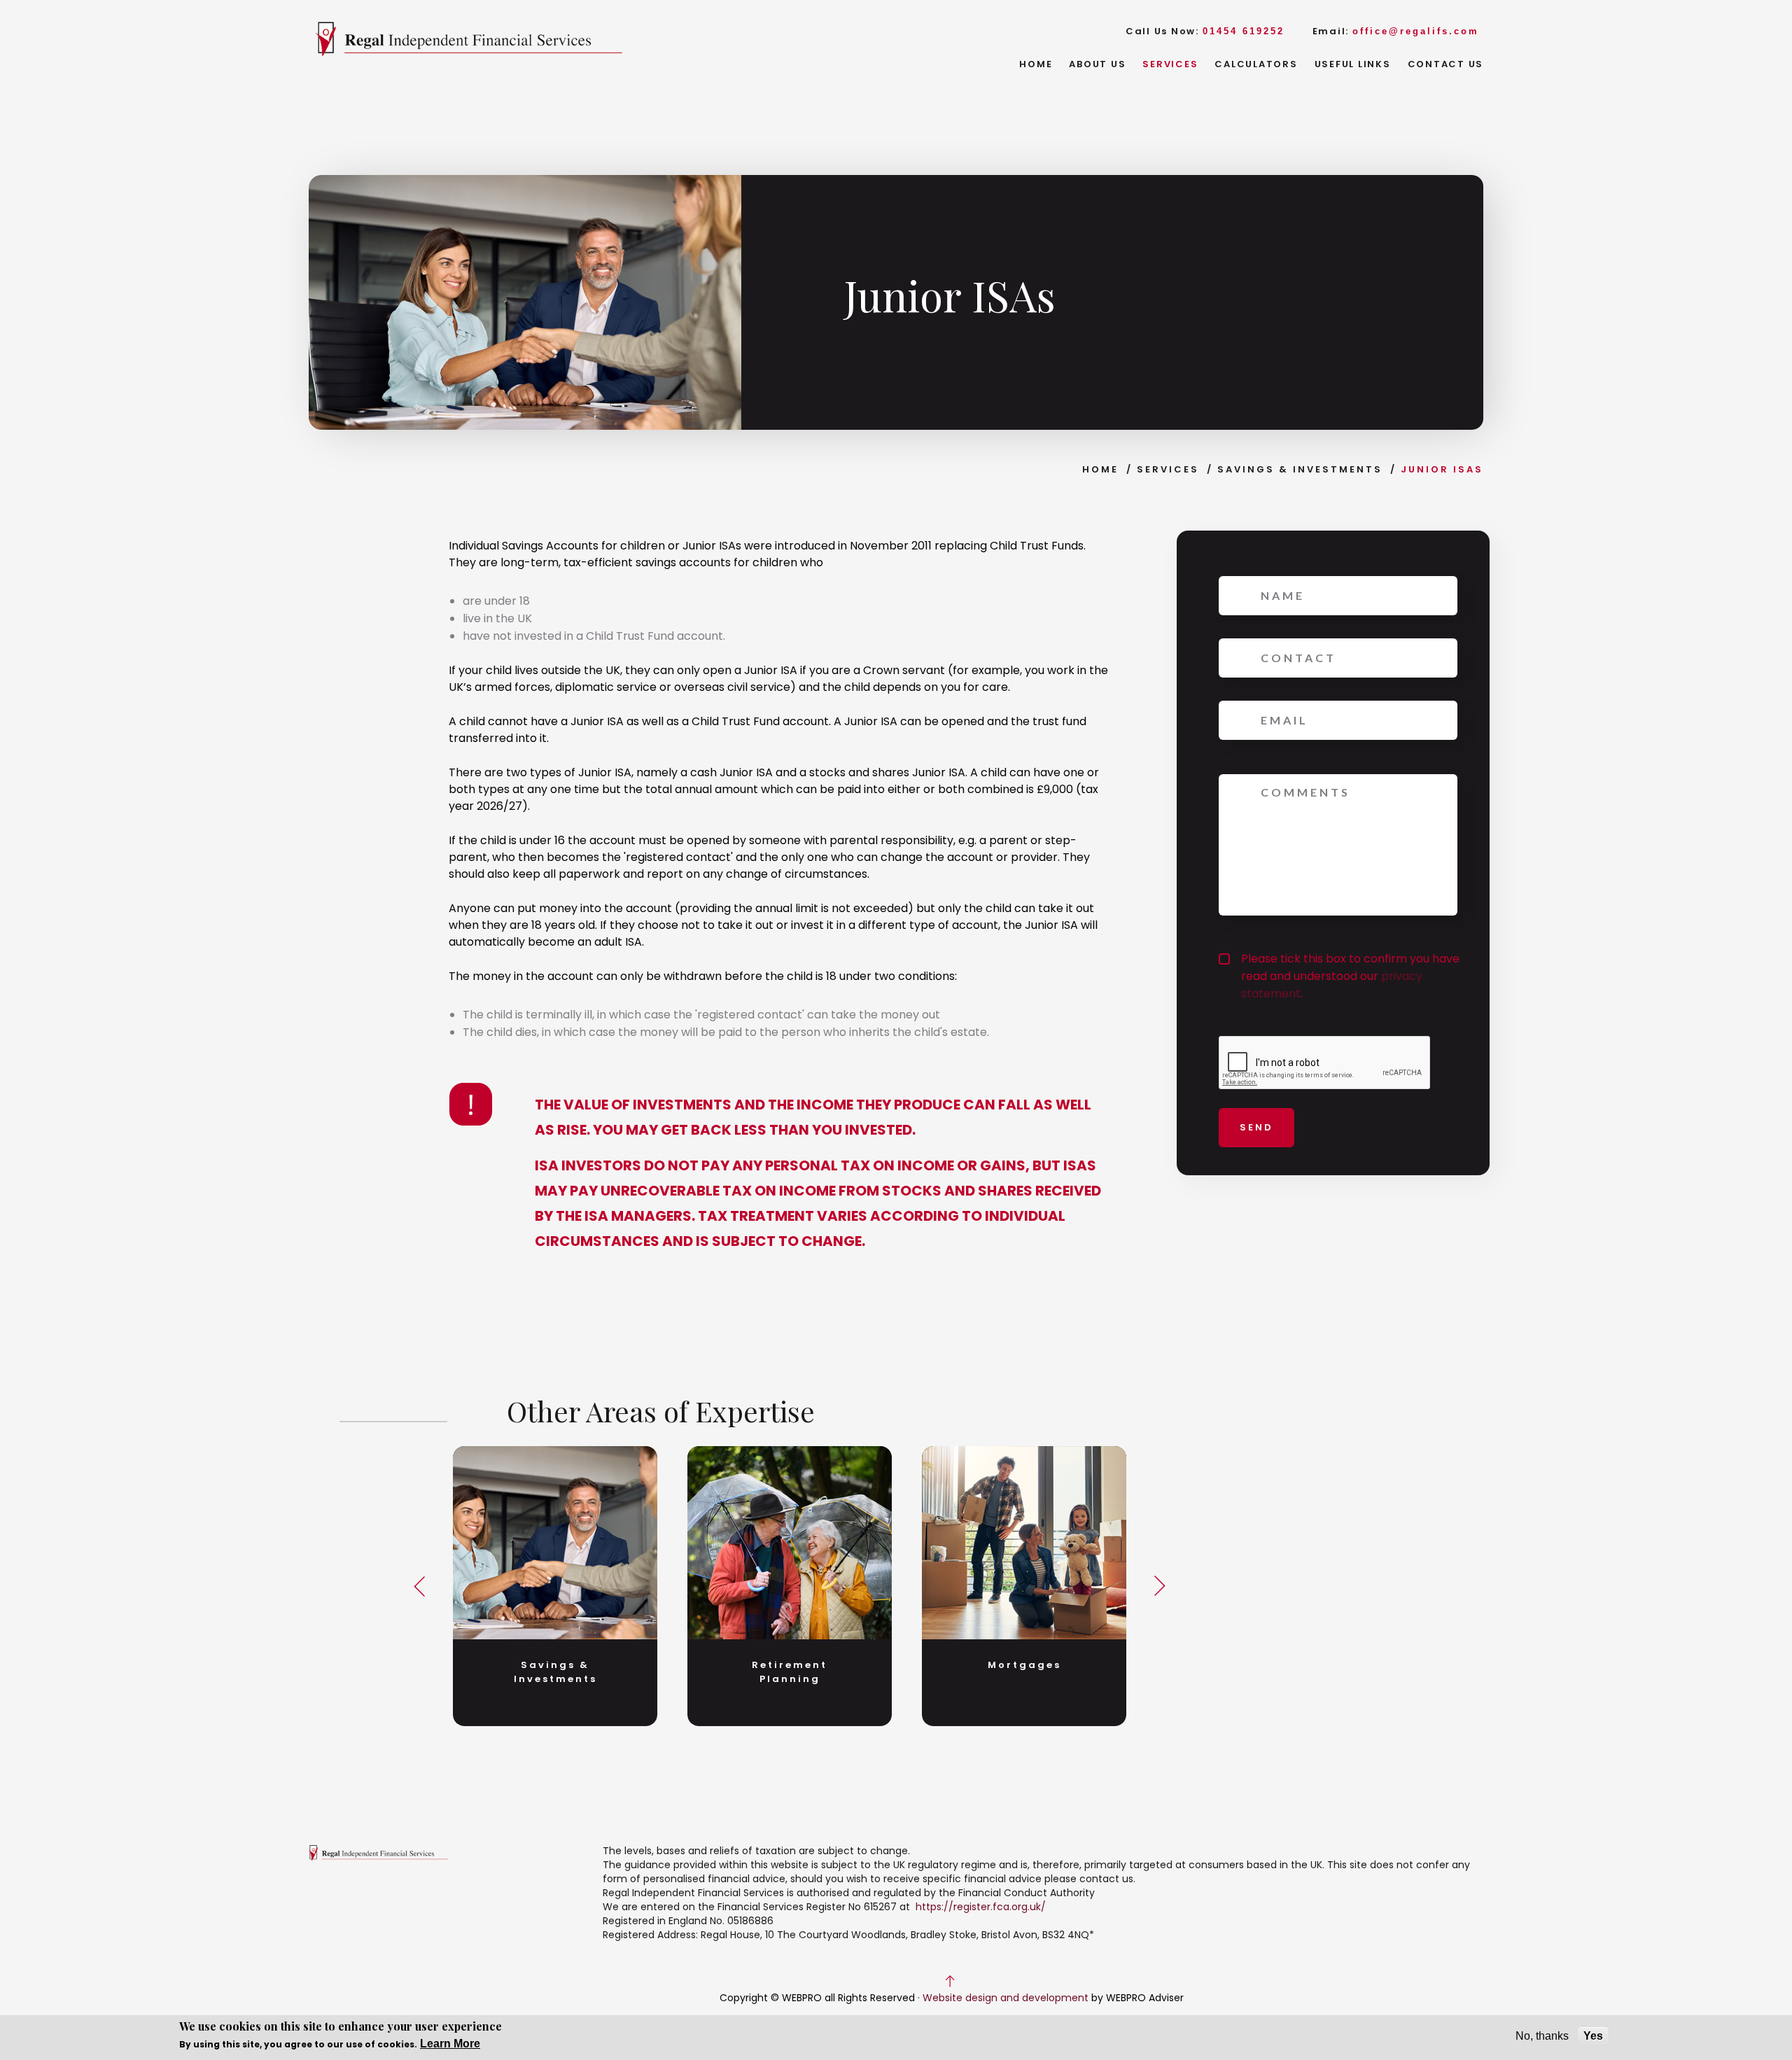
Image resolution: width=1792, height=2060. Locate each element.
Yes (1593, 2036)
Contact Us (1446, 64)
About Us (1097, 64)
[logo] (469, 40)
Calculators (1256, 64)
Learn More (450, 2044)
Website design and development (1006, 1998)
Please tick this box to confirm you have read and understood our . (1350, 976)
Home (1036, 64)
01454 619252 (1244, 31)
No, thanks (1542, 2036)
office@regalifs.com (1416, 31)
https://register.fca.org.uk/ (981, 1907)
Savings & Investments (1300, 469)
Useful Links (1353, 64)
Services (1170, 64)
